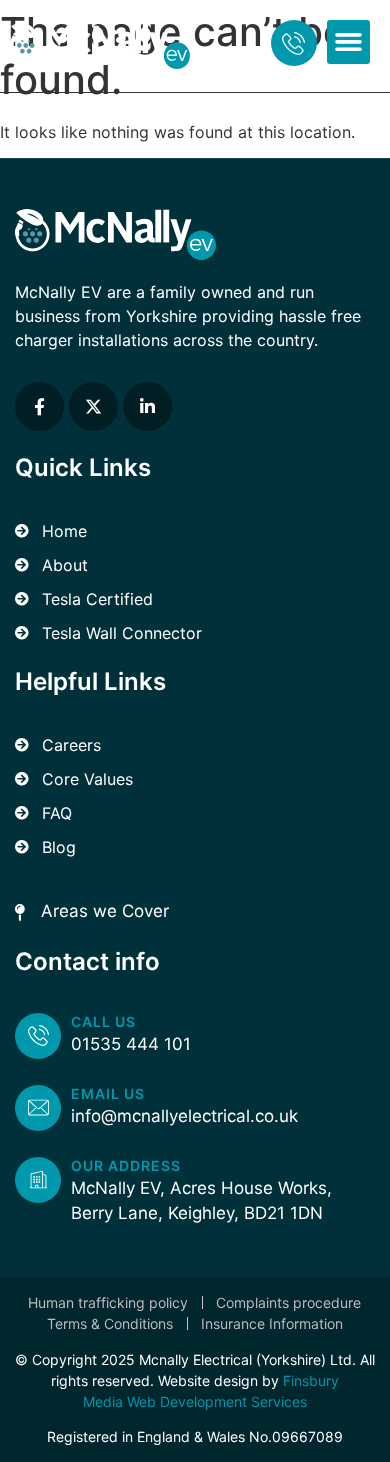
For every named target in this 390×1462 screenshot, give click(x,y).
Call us (103, 1021)
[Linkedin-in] (147, 406)
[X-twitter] (93, 406)
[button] (349, 42)
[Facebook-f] (39, 406)
